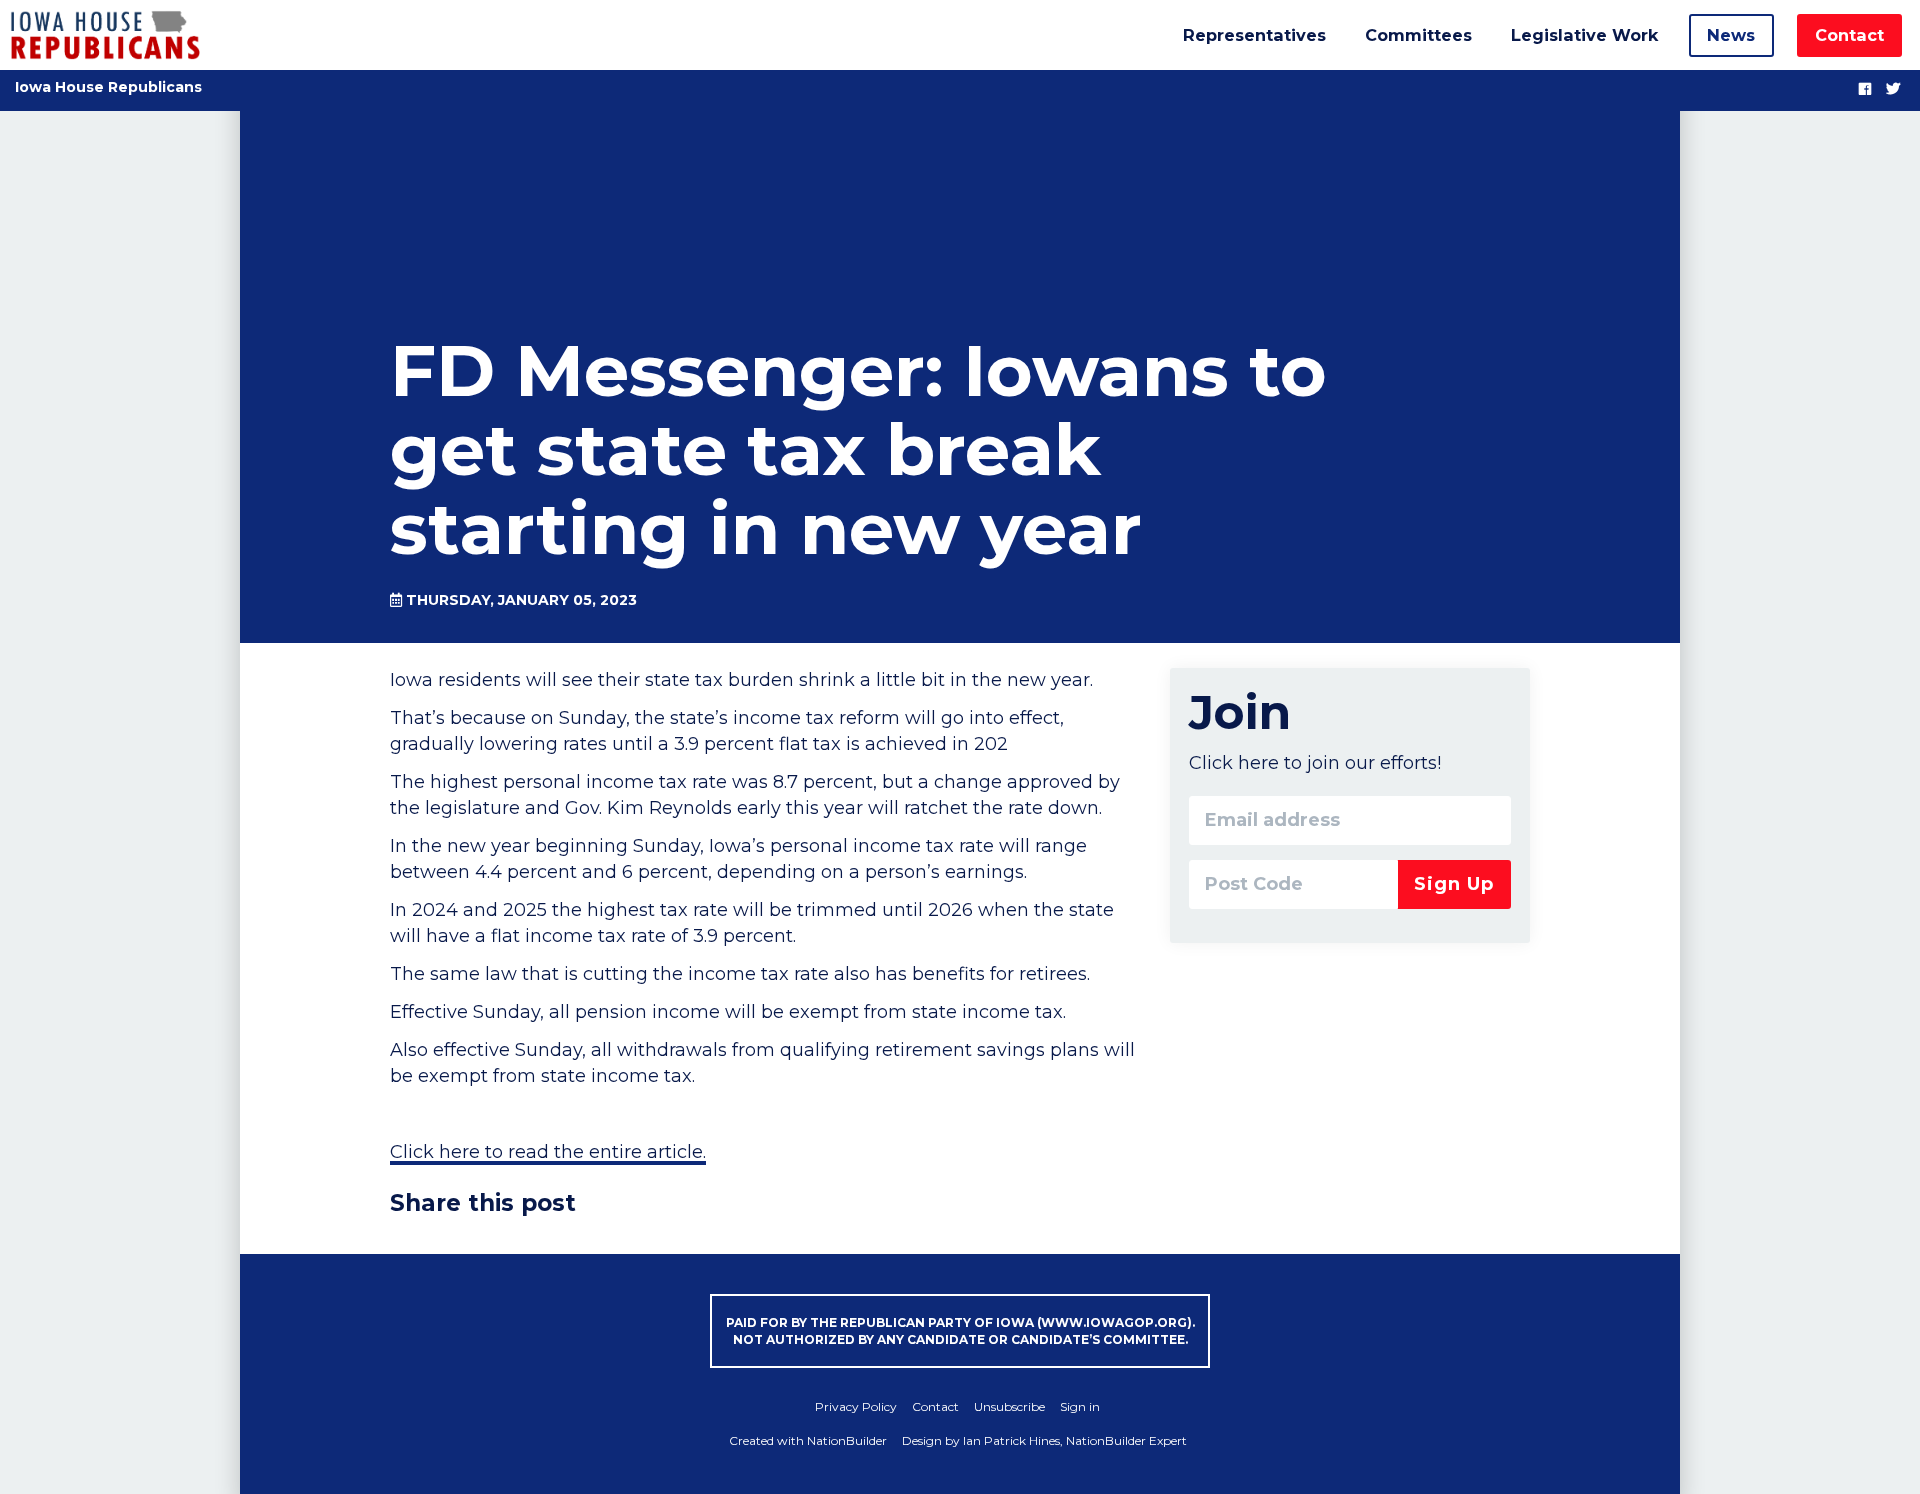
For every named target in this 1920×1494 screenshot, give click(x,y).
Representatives (1254, 35)
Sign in (1080, 1406)
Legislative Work (1584, 35)
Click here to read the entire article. (548, 1152)
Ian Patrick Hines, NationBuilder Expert (1075, 1440)
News (1731, 35)
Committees (1418, 35)
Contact (1849, 35)
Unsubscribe (1009, 1406)
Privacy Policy (856, 1406)
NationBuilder (847, 1440)
